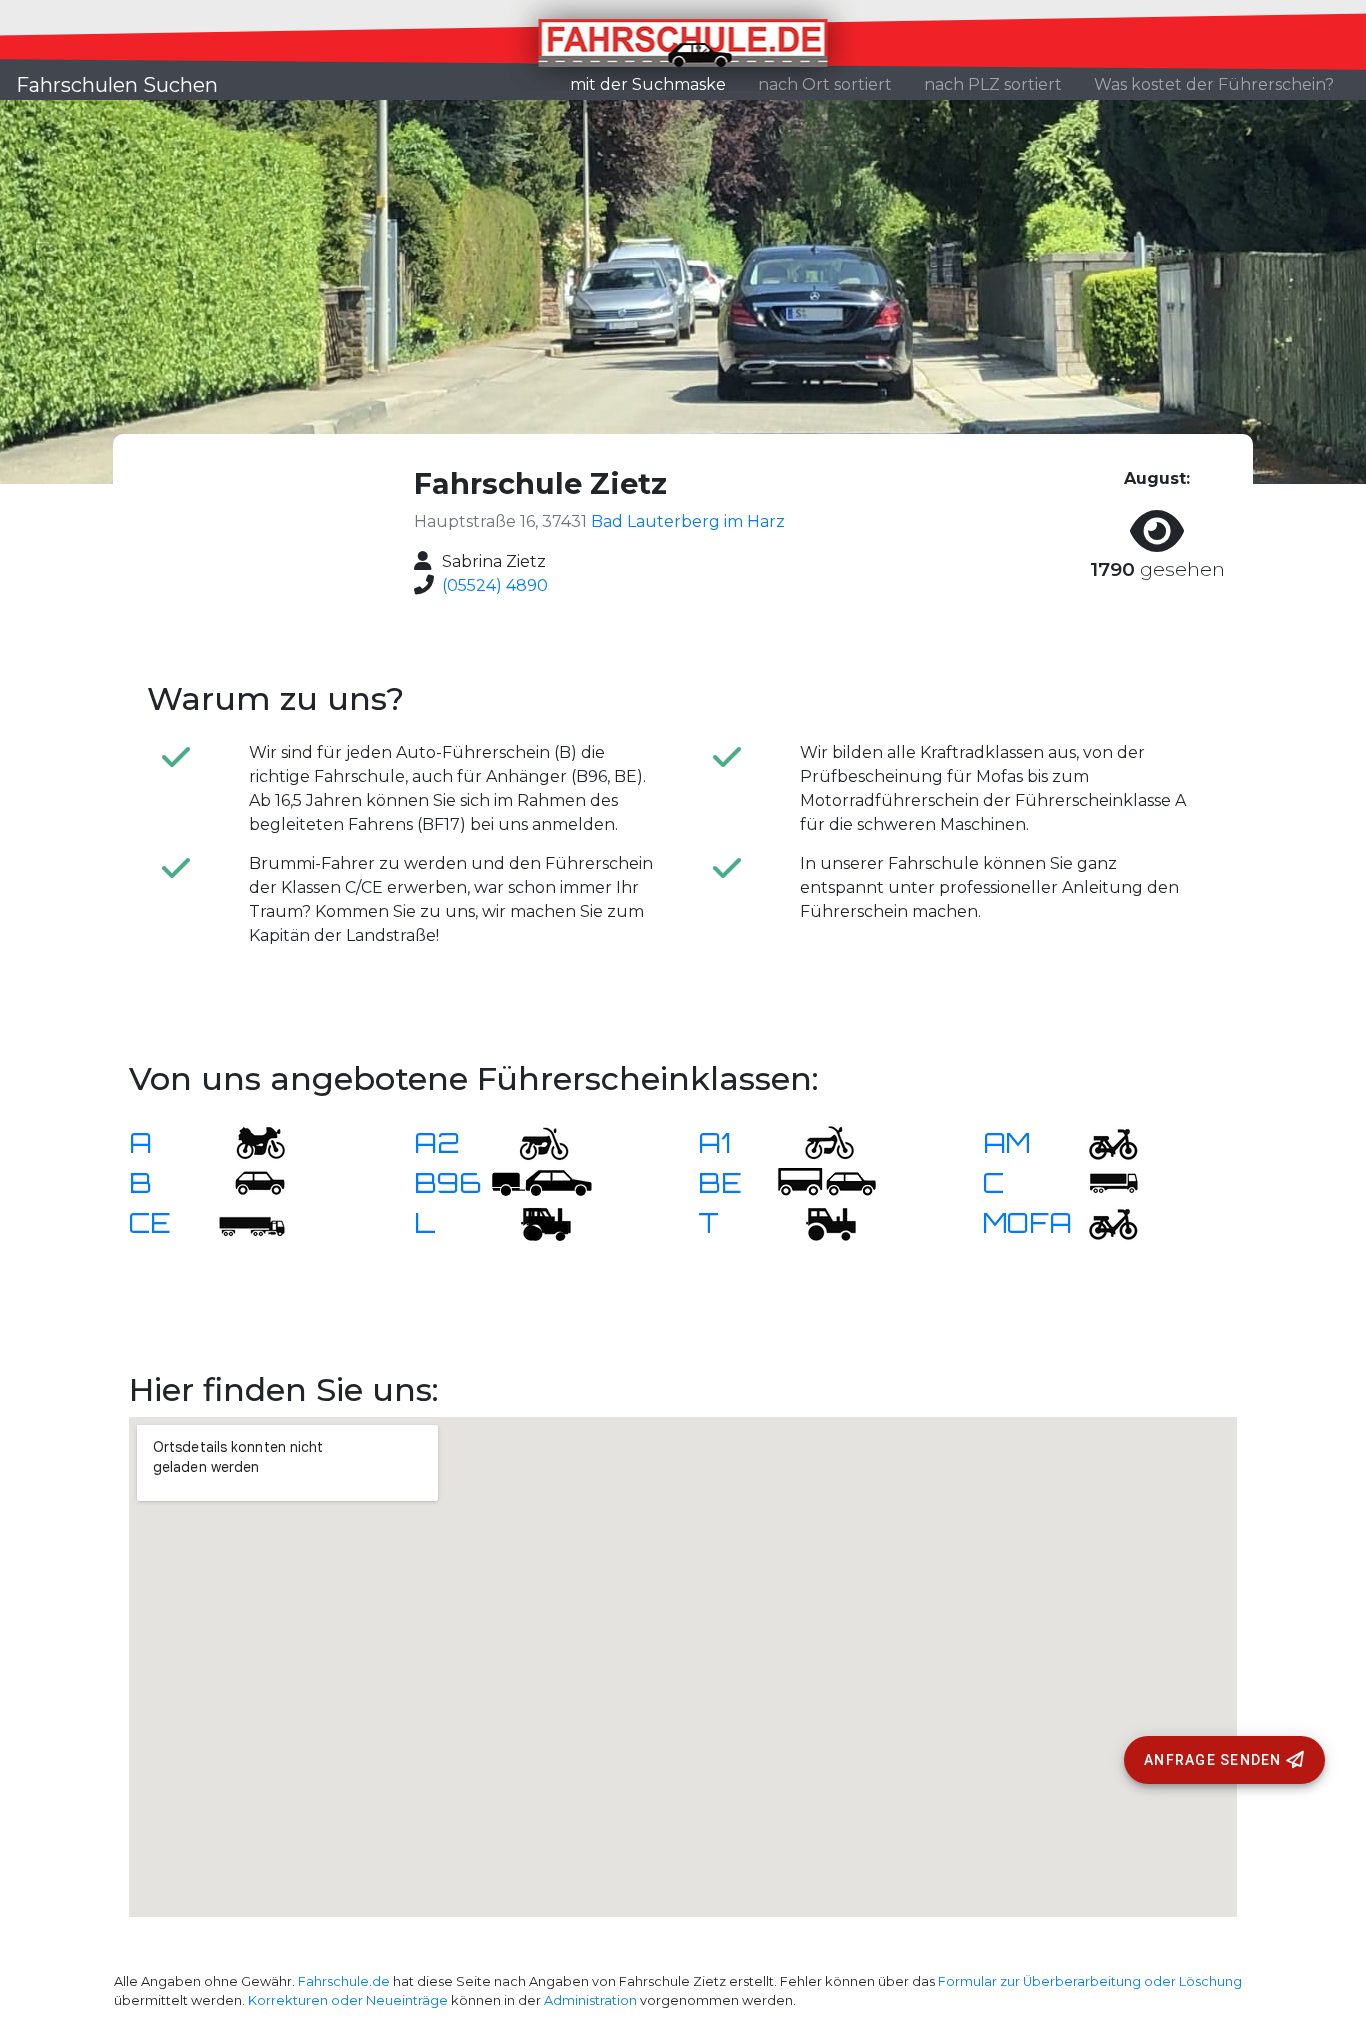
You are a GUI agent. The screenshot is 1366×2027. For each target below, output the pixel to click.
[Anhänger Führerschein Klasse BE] (827, 1181)
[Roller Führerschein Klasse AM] (1101, 1141)
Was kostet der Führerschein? (1214, 84)
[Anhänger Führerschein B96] (542, 1181)
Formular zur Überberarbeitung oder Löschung (1090, 1981)
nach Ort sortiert (825, 84)
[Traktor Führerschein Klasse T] (817, 1221)
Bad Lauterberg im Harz (688, 521)
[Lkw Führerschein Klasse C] (1101, 1181)
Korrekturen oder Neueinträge (348, 2000)
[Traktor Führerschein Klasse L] (532, 1221)
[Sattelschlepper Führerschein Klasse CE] (248, 1221)
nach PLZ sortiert (993, 84)
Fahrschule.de (344, 1981)
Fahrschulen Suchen (117, 85)
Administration (590, 2000)
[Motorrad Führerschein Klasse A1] (817, 1141)
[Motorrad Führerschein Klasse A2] (532, 1141)
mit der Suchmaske (656, 84)
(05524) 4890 (495, 585)
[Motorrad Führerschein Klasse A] (248, 1141)
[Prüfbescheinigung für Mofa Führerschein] (1101, 1221)
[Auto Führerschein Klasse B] (248, 1181)
